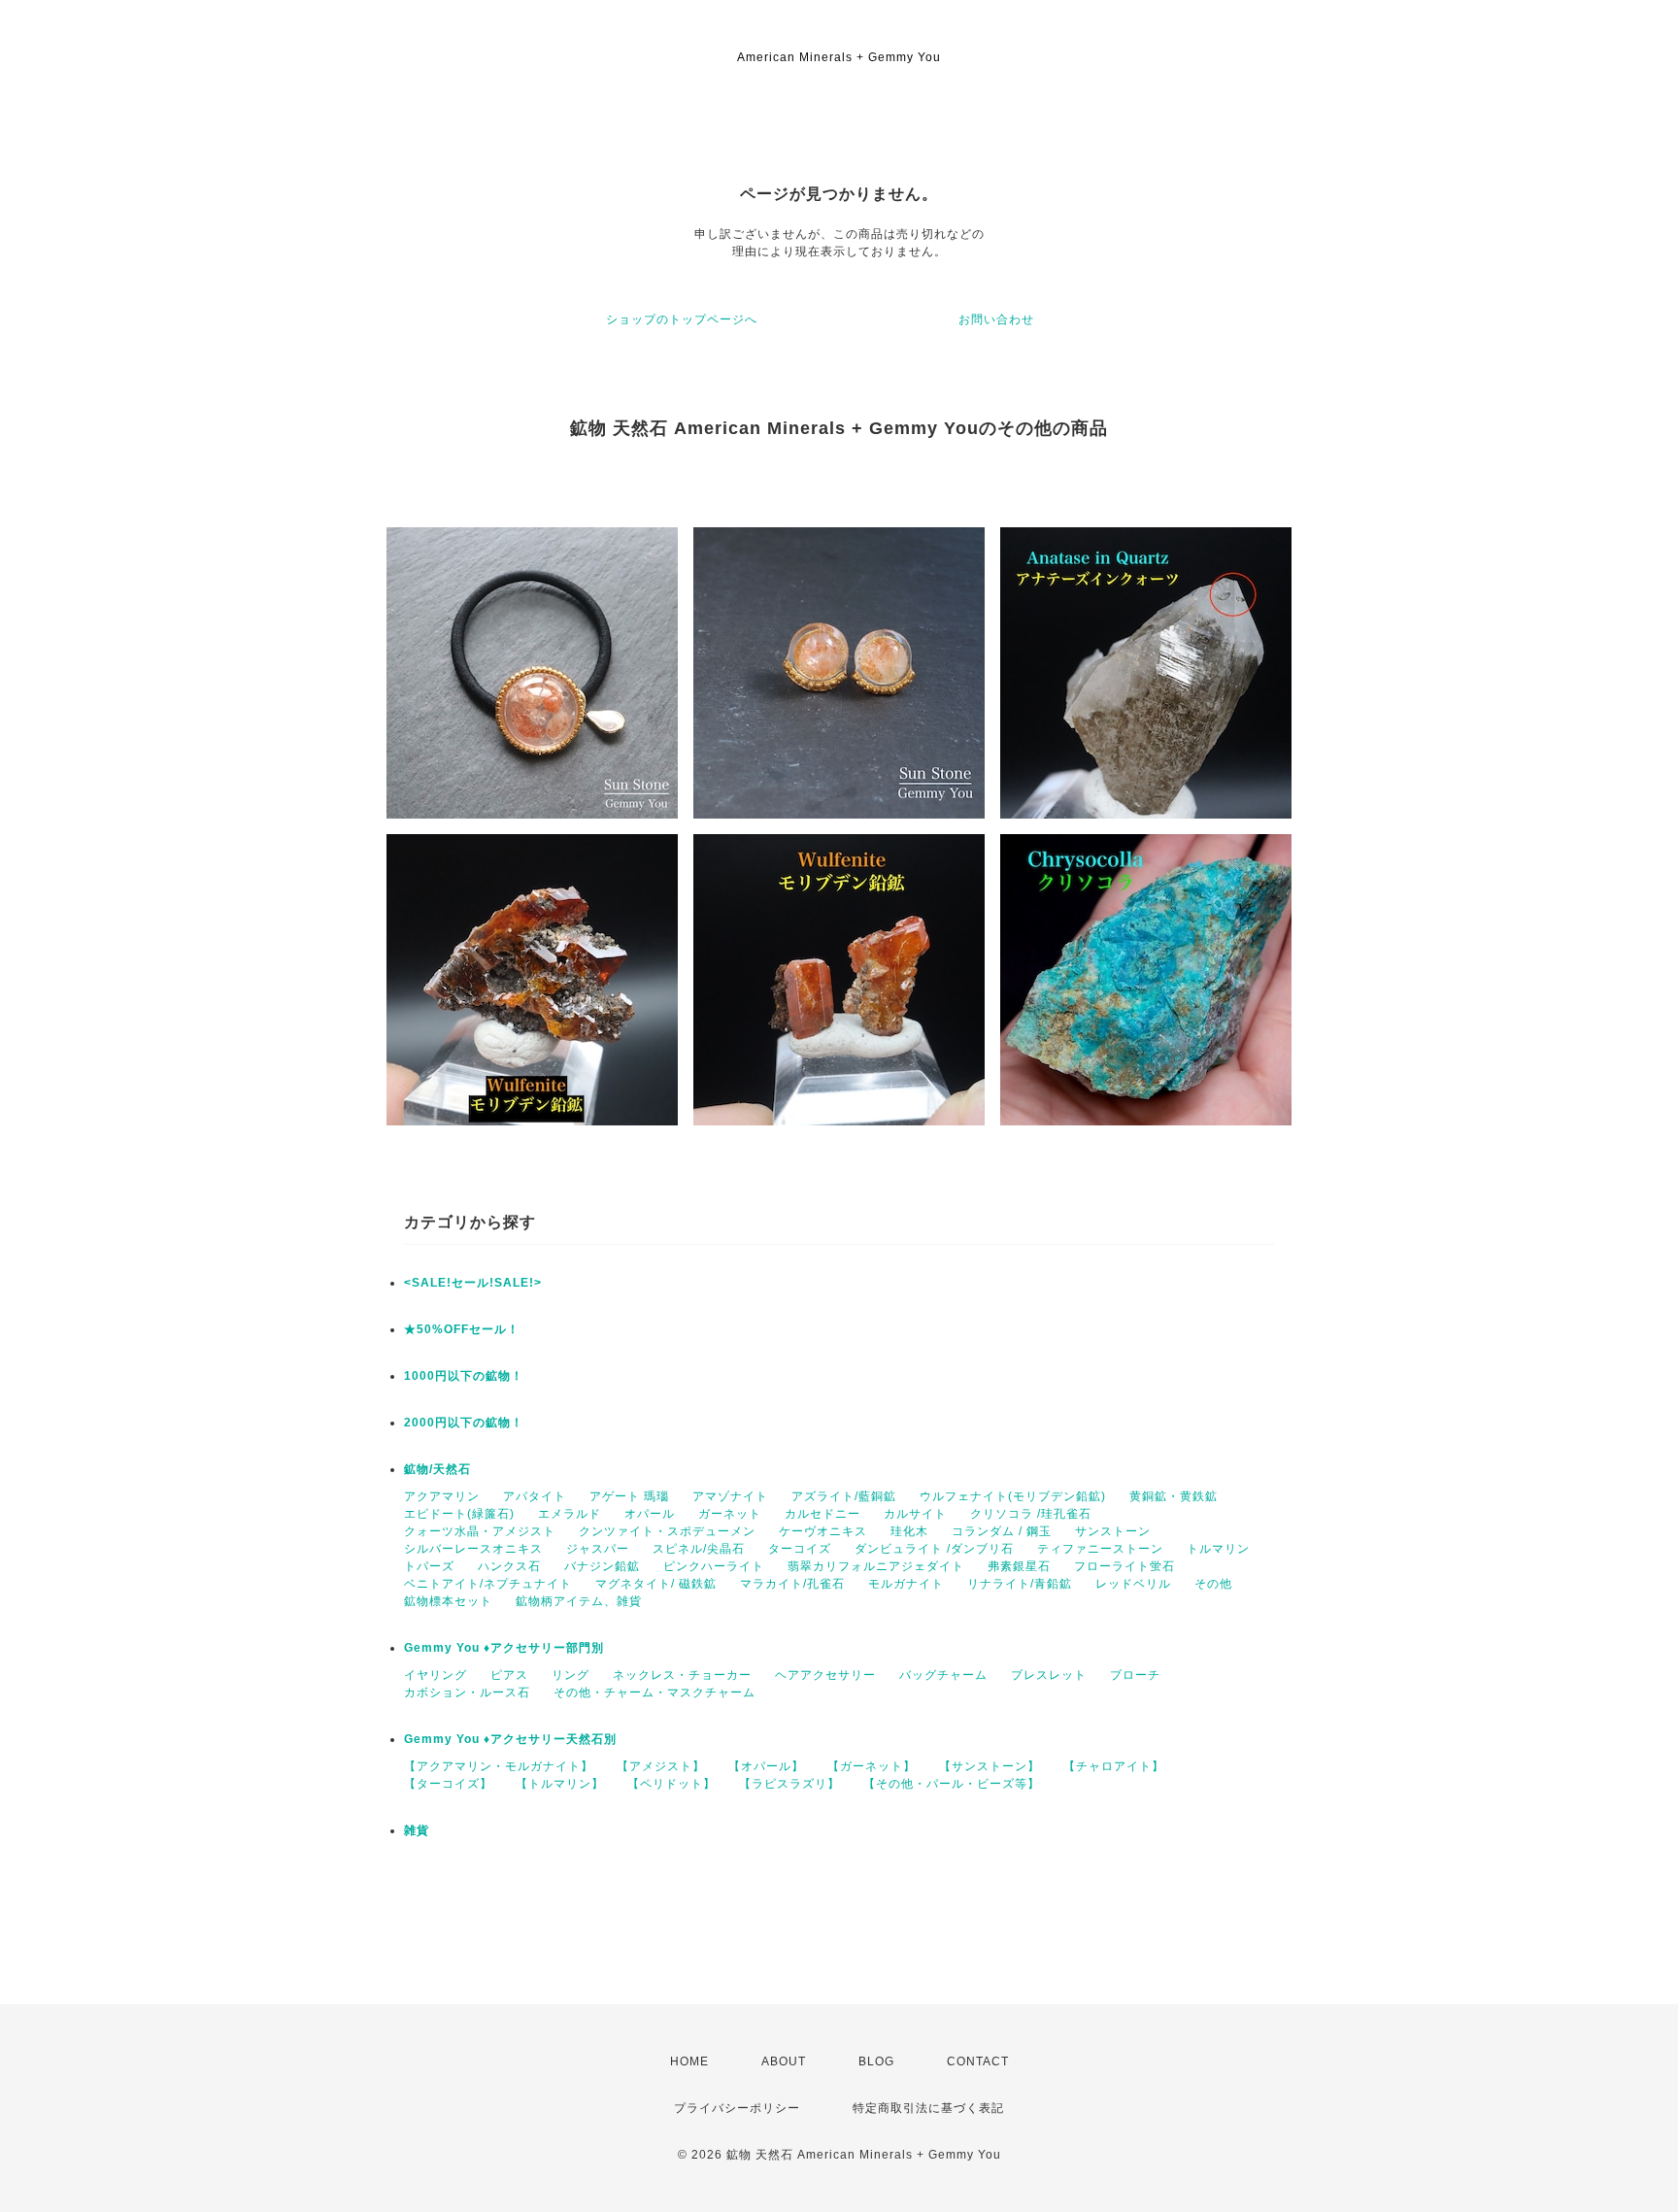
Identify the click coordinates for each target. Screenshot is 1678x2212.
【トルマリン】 (560, 1784)
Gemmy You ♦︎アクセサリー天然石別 (510, 1739)
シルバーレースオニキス (473, 1549)
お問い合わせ (996, 319)
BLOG (876, 2061)
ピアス (509, 1675)
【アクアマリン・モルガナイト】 (499, 1766)
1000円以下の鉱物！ (464, 1376)
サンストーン (1113, 1531)
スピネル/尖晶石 (699, 1549)
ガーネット (730, 1514)
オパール (650, 1514)
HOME (689, 2061)
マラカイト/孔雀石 (792, 1584)
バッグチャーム (943, 1675)
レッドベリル (1133, 1584)
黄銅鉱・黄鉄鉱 (1174, 1496)
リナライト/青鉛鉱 (1020, 1584)
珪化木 (909, 1531)
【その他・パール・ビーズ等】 (952, 1784)
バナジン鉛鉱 (602, 1566)
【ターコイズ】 (448, 1784)
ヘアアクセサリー (825, 1675)
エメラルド (570, 1514)
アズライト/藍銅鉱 (844, 1496)
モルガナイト (906, 1584)
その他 (1213, 1584)
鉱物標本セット (448, 1601)
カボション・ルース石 (467, 1693)
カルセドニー (822, 1514)
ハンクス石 (509, 1566)
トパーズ (429, 1566)
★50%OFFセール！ (462, 1329)
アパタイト (535, 1496)
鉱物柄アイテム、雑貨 (579, 1601)
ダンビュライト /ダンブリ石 (934, 1549)
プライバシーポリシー (737, 2108)
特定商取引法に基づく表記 (928, 2108)
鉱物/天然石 (437, 1469)
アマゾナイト (730, 1496)
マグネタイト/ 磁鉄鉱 (656, 1584)
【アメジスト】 (661, 1766)
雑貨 (417, 1830)
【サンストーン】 (990, 1766)
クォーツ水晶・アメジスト (480, 1531)
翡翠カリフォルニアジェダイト (876, 1566)
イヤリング (436, 1675)
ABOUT (784, 2061)
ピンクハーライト (714, 1566)
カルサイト (915, 1514)
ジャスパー (598, 1549)
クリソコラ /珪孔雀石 (1031, 1514)
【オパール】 (766, 1766)
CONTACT (978, 2061)
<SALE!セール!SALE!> (473, 1283)
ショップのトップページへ (682, 319)
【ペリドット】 (671, 1784)
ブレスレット (1049, 1675)
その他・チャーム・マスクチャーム (654, 1693)
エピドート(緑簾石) (459, 1514)
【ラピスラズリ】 (789, 1784)
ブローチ (1135, 1675)
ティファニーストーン (1100, 1549)
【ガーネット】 (872, 1766)
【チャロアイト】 (1114, 1766)
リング (571, 1675)
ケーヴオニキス (823, 1531)
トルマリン (1218, 1549)
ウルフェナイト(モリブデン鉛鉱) (1013, 1496)
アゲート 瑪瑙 (629, 1496)
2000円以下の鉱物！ (464, 1423)
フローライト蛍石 (1124, 1566)
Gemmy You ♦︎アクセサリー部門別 (504, 1648)
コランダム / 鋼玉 (1002, 1531)
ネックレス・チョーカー (682, 1675)
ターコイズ (800, 1549)
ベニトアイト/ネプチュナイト (488, 1584)
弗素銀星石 (1019, 1566)
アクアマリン (442, 1496)
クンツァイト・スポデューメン (667, 1531)
